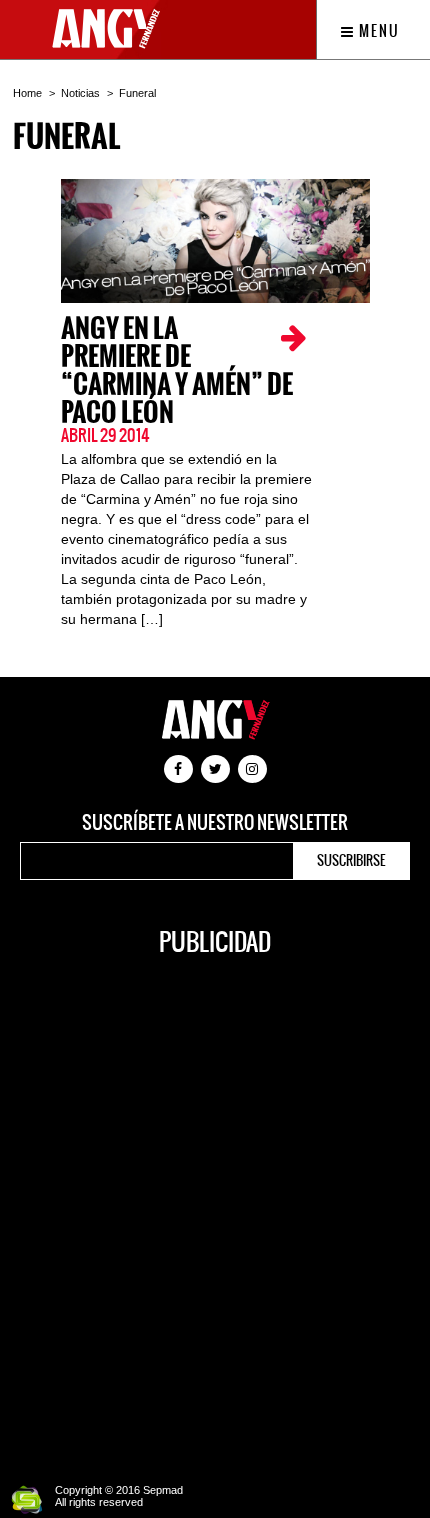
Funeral (137, 93)
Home (27, 93)
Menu (377, 31)
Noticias (80, 93)
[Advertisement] (215, 1209)
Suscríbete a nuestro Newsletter (215, 823)
